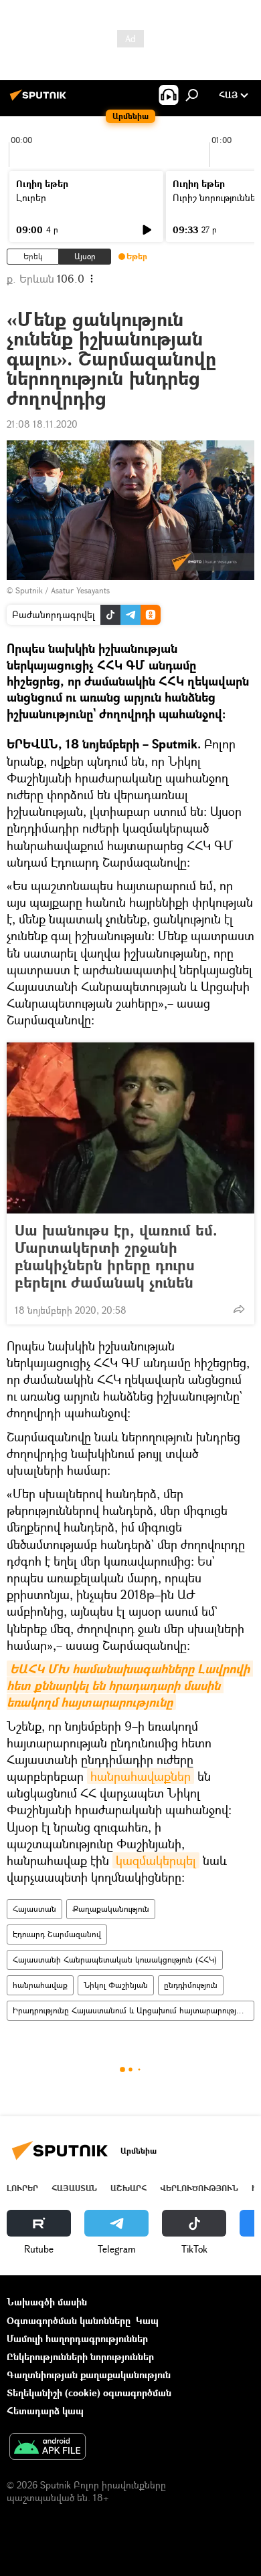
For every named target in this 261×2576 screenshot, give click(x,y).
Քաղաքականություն (111, 1909)
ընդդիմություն (191, 1985)
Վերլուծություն (199, 2188)
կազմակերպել (156, 1860)
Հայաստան (34, 1909)
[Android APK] (48, 2448)
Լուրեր (31, 197)
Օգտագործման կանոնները (69, 2320)
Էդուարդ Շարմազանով (57, 1934)
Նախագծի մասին (47, 2302)
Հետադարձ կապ (45, 2411)
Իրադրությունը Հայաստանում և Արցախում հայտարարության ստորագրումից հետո (133, 2010)
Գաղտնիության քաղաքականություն (89, 2375)
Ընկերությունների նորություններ (80, 2356)
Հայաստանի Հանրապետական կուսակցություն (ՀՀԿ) (115, 1960)
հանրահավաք (40, 1985)
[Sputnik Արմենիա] (40, 100)
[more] (239, 1309)
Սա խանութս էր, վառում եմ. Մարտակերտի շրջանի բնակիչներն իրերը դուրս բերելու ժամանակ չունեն (116, 1256)
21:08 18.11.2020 (42, 424)
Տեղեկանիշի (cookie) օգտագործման (89, 2393)
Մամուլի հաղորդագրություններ (77, 2338)
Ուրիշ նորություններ (217, 197)
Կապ (147, 2320)
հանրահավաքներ (141, 1776)
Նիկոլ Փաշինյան (116, 1985)
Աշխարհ (128, 2188)
